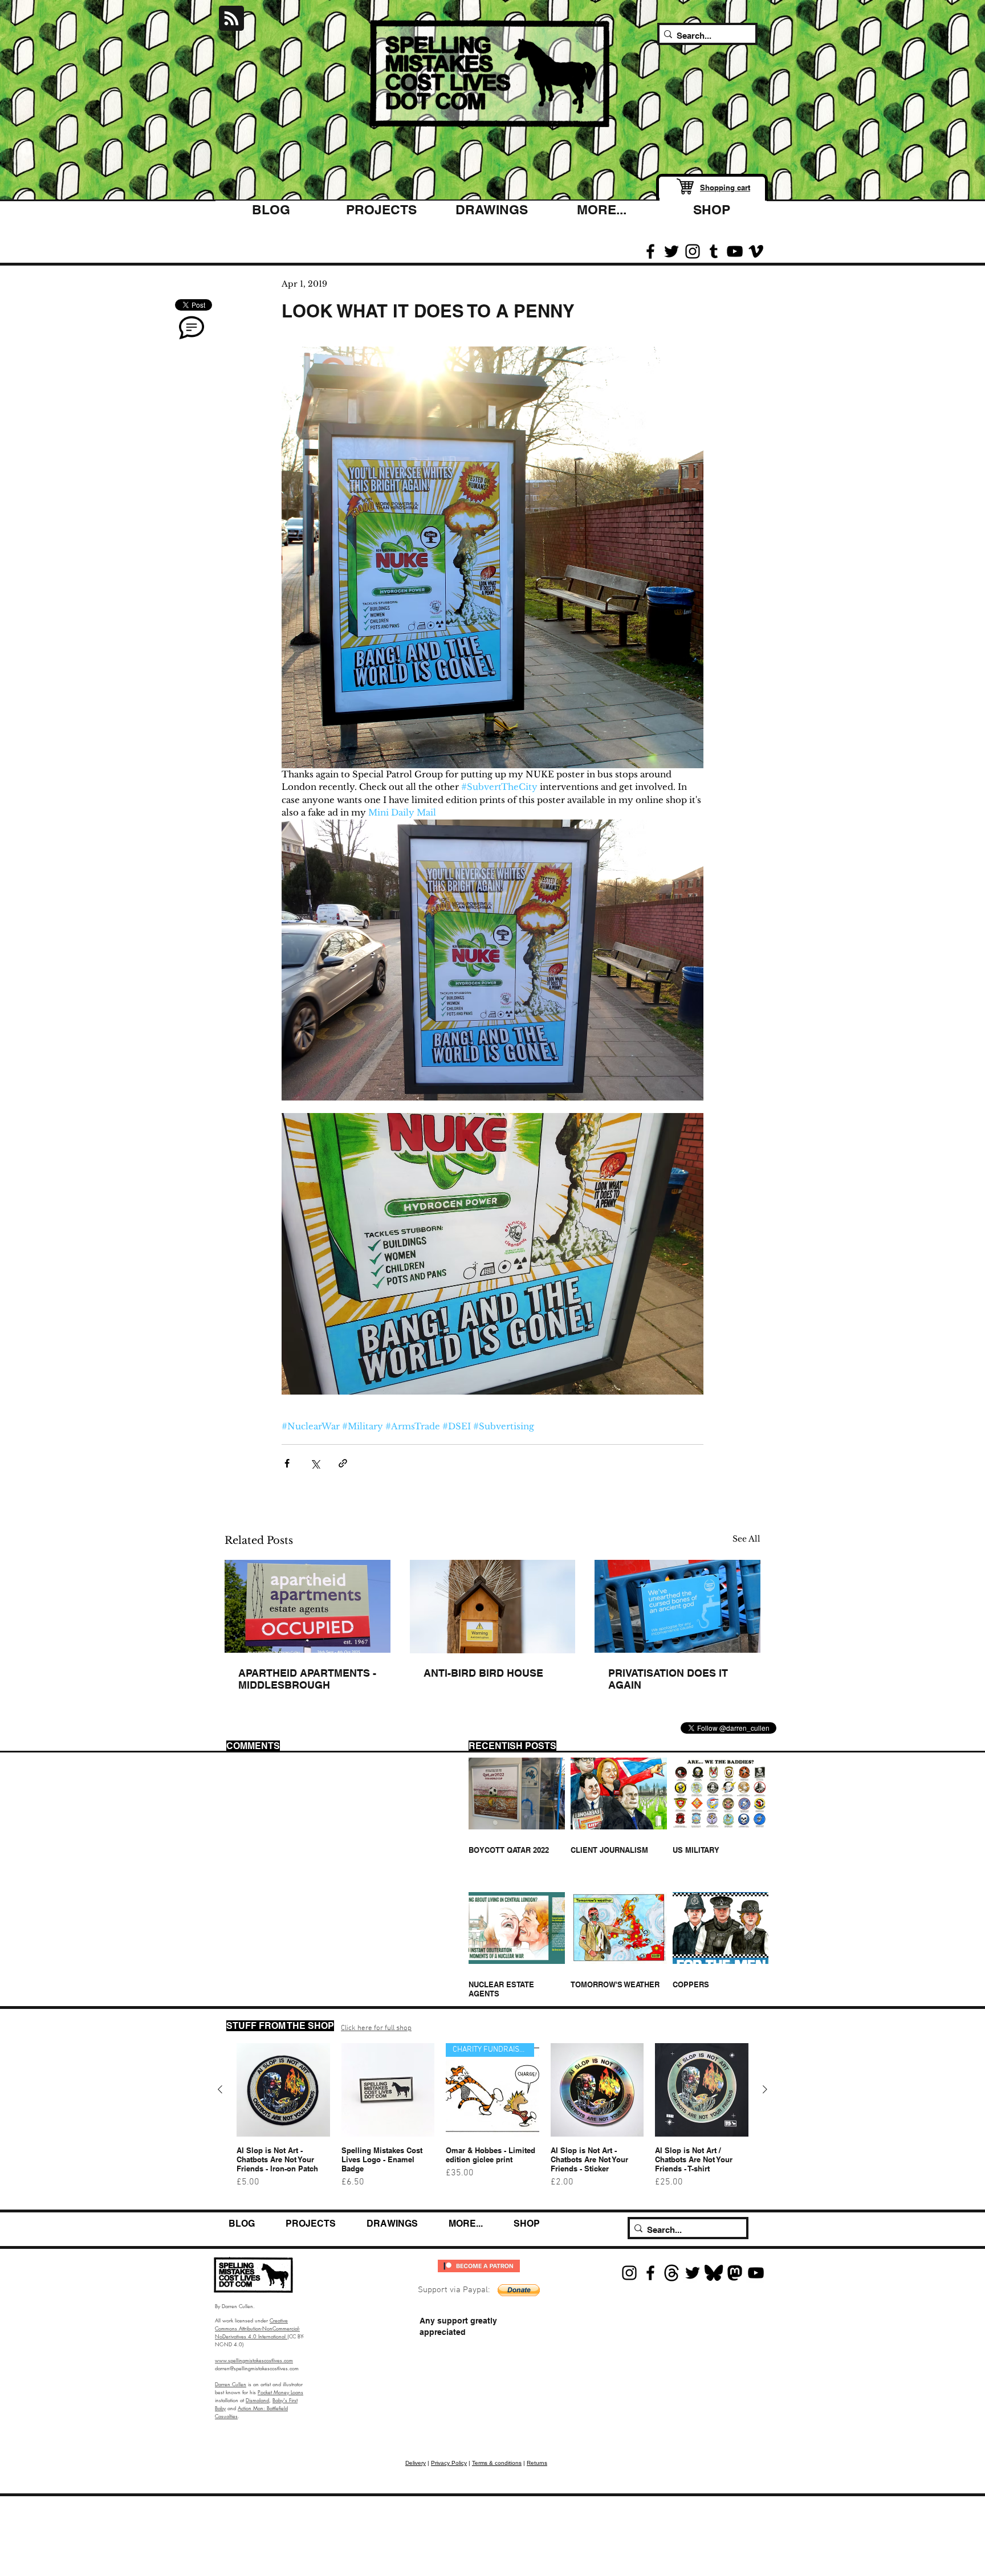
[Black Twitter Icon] (671, 251)
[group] (492, 2121)
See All (746, 1539)
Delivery (416, 2463)
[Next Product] (765, 2089)
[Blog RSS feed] (231, 19)
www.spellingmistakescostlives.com (254, 2360)
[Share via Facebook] (287, 1463)
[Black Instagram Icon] (693, 251)
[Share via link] (343, 1463)
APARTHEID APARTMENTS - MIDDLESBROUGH (307, 1679)
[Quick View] (283, 2090)
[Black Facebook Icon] (650, 251)
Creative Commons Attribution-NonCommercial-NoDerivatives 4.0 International (257, 2328)
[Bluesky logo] (714, 2273)
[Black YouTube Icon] (735, 251)
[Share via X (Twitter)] (315, 1463)
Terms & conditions (497, 2463)
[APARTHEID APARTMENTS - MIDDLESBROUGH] (308, 1606)
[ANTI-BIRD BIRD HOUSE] (493, 1607)
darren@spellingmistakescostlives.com (257, 2368)
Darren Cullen (231, 2384)
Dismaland (257, 2400)
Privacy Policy (449, 2463)
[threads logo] (671, 2273)
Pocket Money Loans (280, 2392)
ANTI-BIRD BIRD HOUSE (483, 1673)
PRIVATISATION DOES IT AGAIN (668, 1679)
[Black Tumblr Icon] (714, 251)
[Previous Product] (220, 2089)
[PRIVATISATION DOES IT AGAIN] (677, 1606)
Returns (537, 2463)
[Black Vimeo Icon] (756, 251)
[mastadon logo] (735, 2273)
